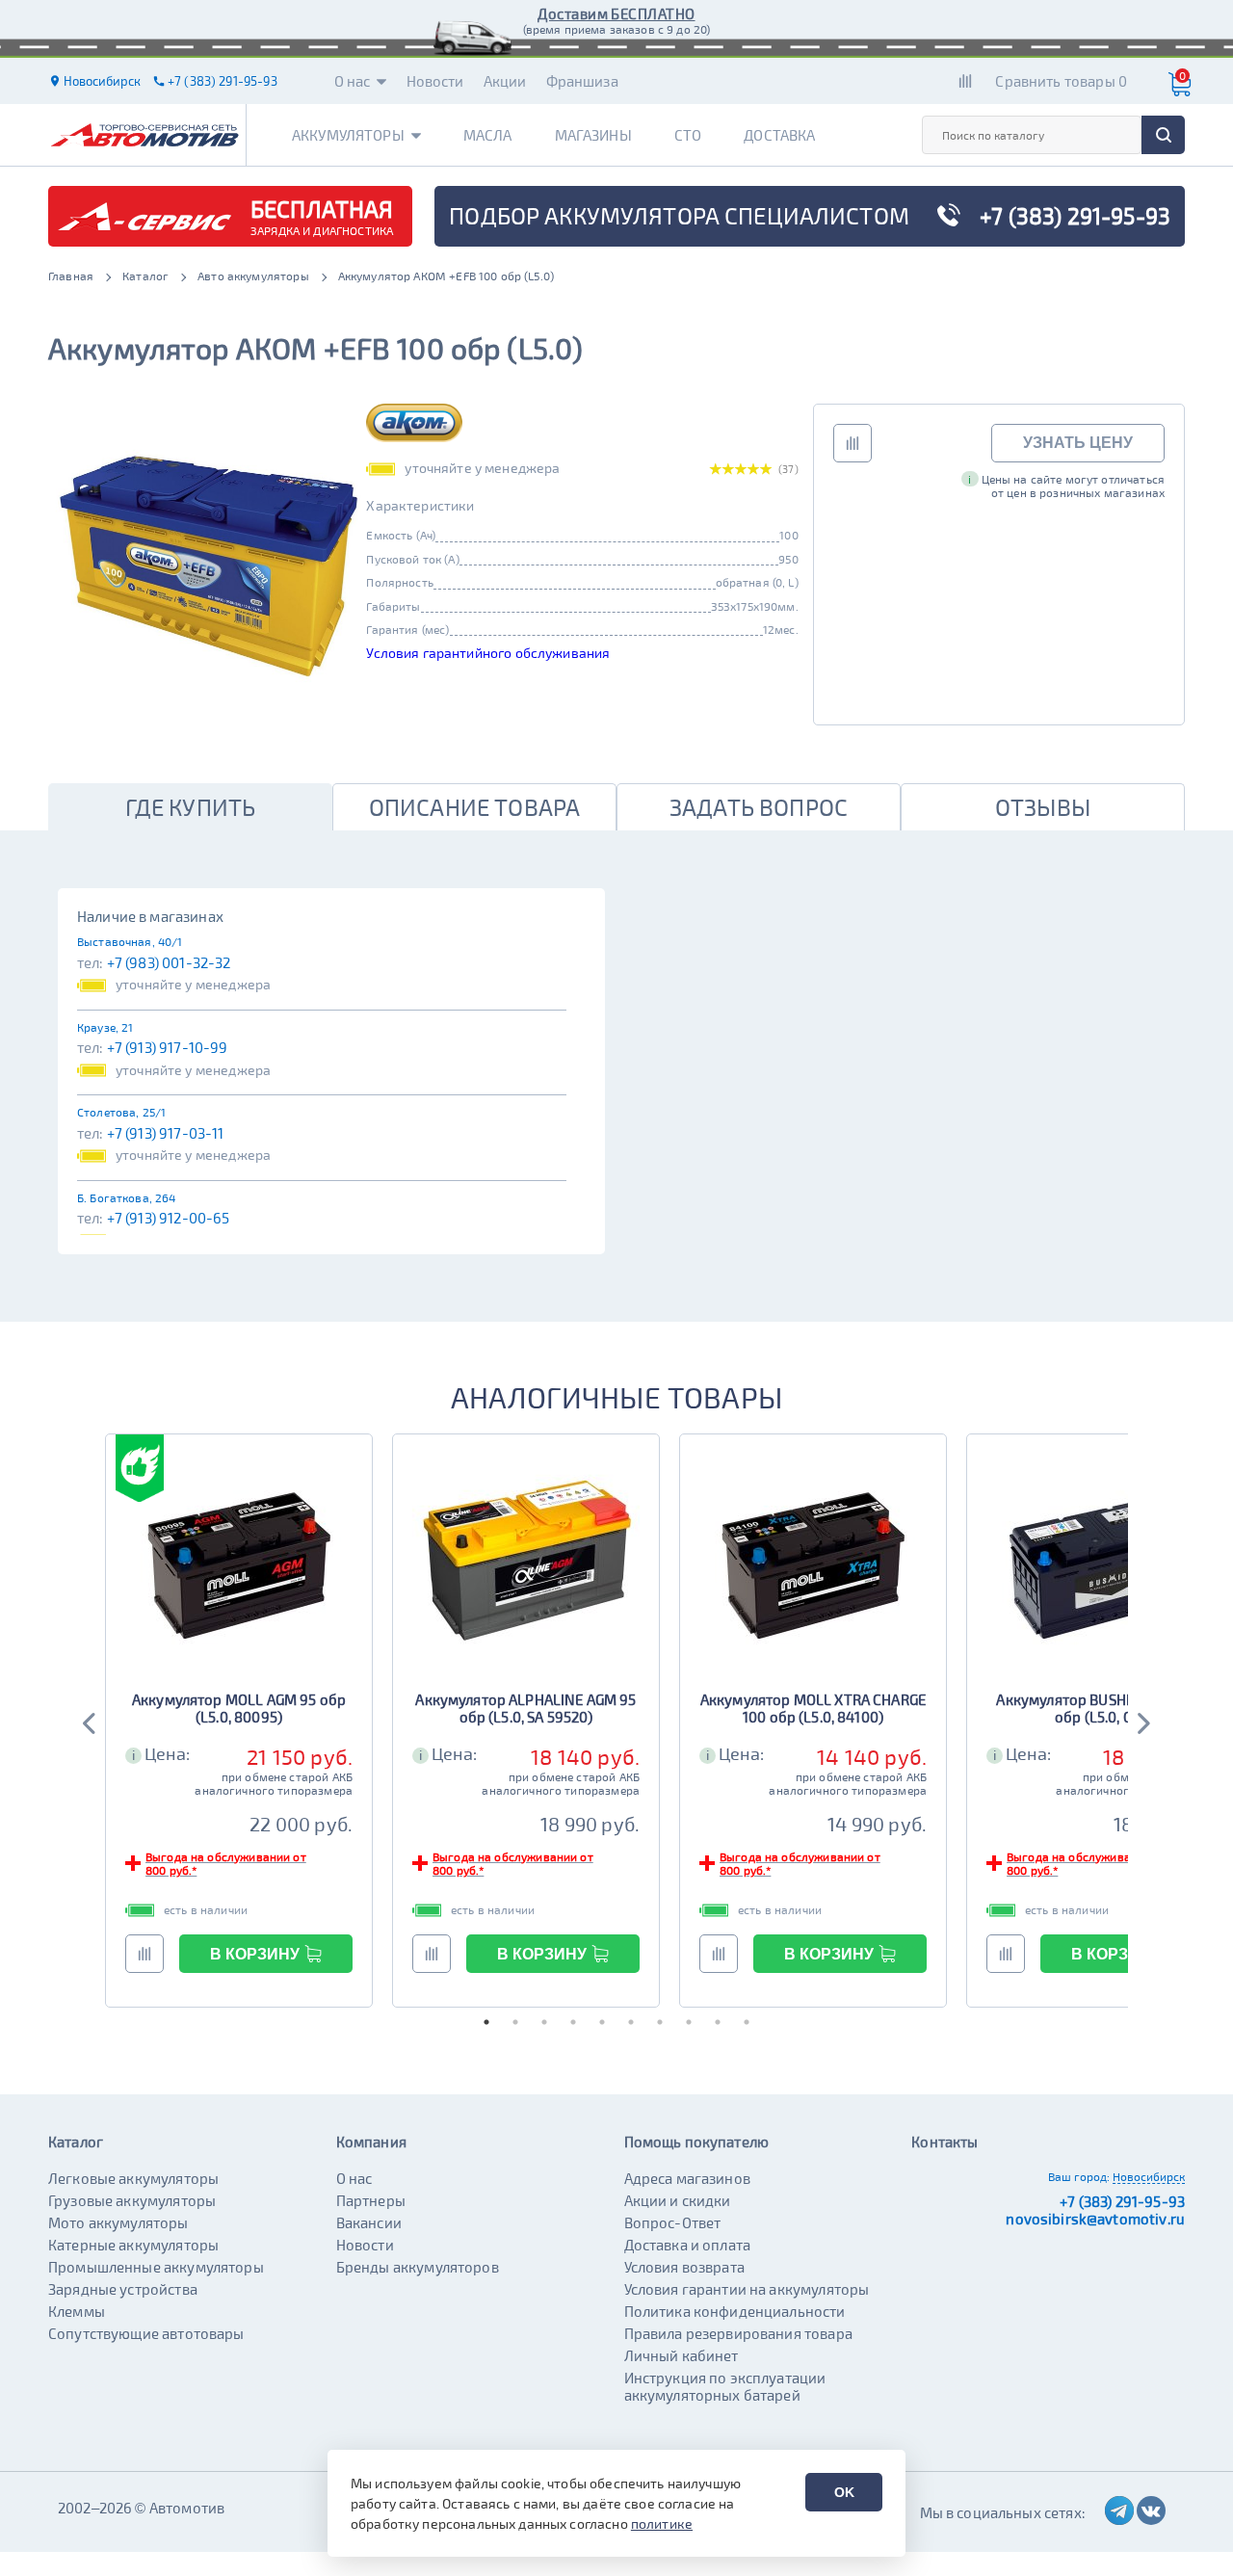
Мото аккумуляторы (118, 2222)
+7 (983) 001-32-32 (169, 962)
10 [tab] (747, 2022)
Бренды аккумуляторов (418, 2267)
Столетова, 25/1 (121, 1112)
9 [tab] (718, 2022)
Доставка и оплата (688, 2245)
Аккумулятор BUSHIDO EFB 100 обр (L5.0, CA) (1100, 1708)
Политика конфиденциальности (735, 2311)
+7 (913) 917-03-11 (166, 1133)
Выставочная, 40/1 (130, 941)
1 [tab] (486, 2022)
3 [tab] (544, 2022)
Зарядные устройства (123, 2289)
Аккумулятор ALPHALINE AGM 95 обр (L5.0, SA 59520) (525, 1708)
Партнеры (371, 2200)
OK (844, 2492)
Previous (91, 1721)
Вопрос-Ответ (673, 2222)
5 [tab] (602, 2022)
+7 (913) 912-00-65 (169, 1218)
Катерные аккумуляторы (133, 2245)
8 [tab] (689, 2022)
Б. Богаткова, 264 (127, 1197)
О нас (353, 81)
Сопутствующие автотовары (146, 2333)
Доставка (779, 135)
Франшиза (582, 81)
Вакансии (369, 2222)
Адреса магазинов (687, 2178)
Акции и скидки (678, 2200)
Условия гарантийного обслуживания (488, 653)
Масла (488, 135)
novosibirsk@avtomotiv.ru (1095, 2219)
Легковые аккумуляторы (133, 2178)
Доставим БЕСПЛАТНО (616, 13)
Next (1142, 1721)
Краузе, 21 (105, 1027)
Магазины (593, 135)
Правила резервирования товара (738, 2333)
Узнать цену (1078, 443)
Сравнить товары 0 (1061, 81)
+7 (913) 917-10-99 (168, 1047)
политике (662, 2523)
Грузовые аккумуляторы (132, 2200)
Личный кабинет (682, 2355)
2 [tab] (515, 2022)
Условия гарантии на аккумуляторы (747, 2289)
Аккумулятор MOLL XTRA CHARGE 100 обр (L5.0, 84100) (813, 1708)
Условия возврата (684, 2267)
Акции (505, 81)
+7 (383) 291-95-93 (1122, 2201)
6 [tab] (631, 2022)
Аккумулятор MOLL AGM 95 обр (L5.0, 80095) (239, 1708)
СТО (688, 135)
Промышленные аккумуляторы (156, 2267)
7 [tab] (660, 2022)
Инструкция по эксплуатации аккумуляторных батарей (725, 2386)
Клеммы (77, 2311)
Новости (435, 81)
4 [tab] (573, 2022)
